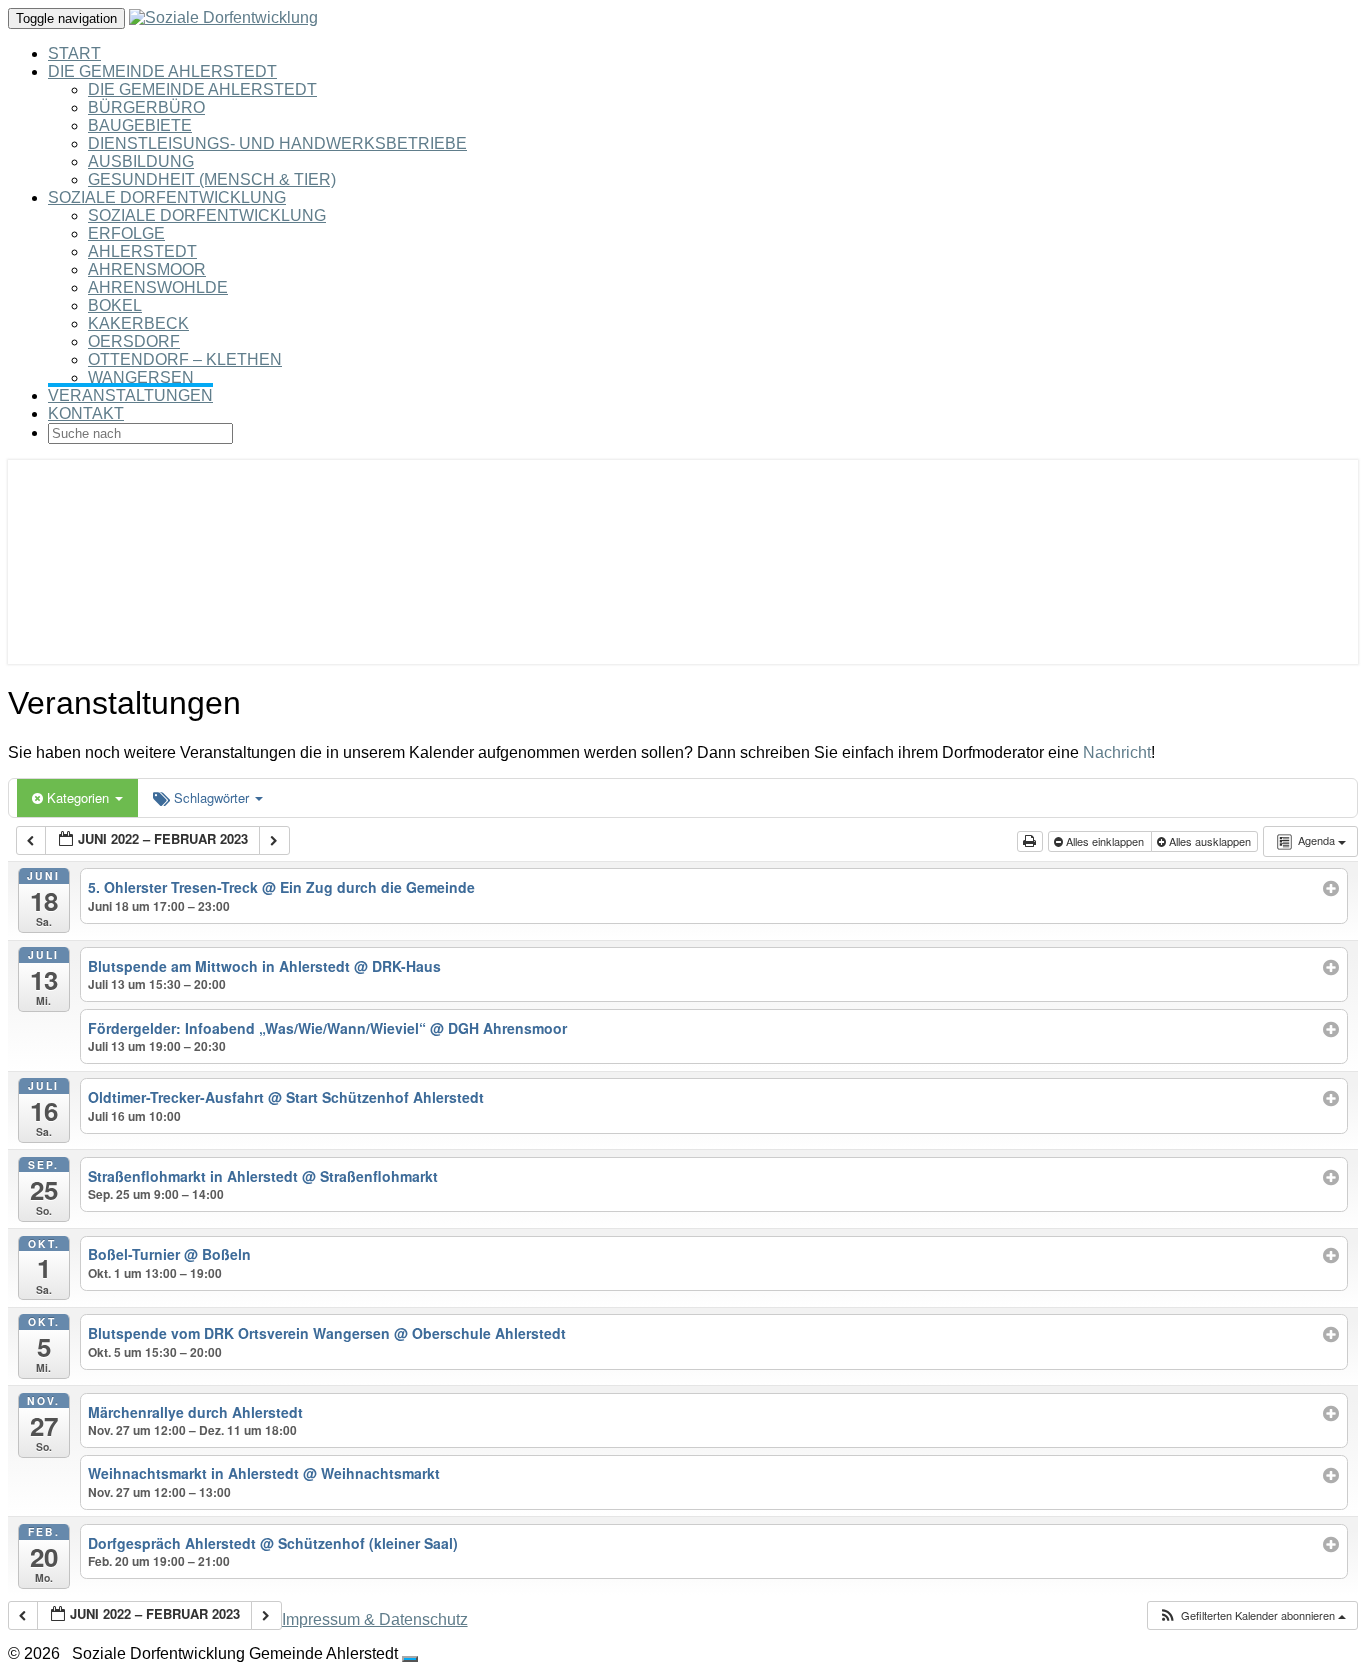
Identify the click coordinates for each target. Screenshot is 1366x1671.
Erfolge (126, 233)
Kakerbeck (138, 323)
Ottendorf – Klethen (185, 359)
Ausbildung (141, 161)
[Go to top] (410, 1659)
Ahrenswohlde (158, 287)
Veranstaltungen (130, 395)
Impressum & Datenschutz (375, 1619)
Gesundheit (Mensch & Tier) (212, 179)
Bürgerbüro (146, 107)
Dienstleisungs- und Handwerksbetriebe (277, 143)
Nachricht (1117, 752)
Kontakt (86, 413)
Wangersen (141, 377)
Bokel (115, 305)
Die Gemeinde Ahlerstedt (162, 71)
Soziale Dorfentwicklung (167, 197)
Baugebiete (140, 125)
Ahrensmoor (147, 269)
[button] (1252, 1615)
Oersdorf (134, 341)
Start (74, 53)
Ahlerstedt (142, 251)
